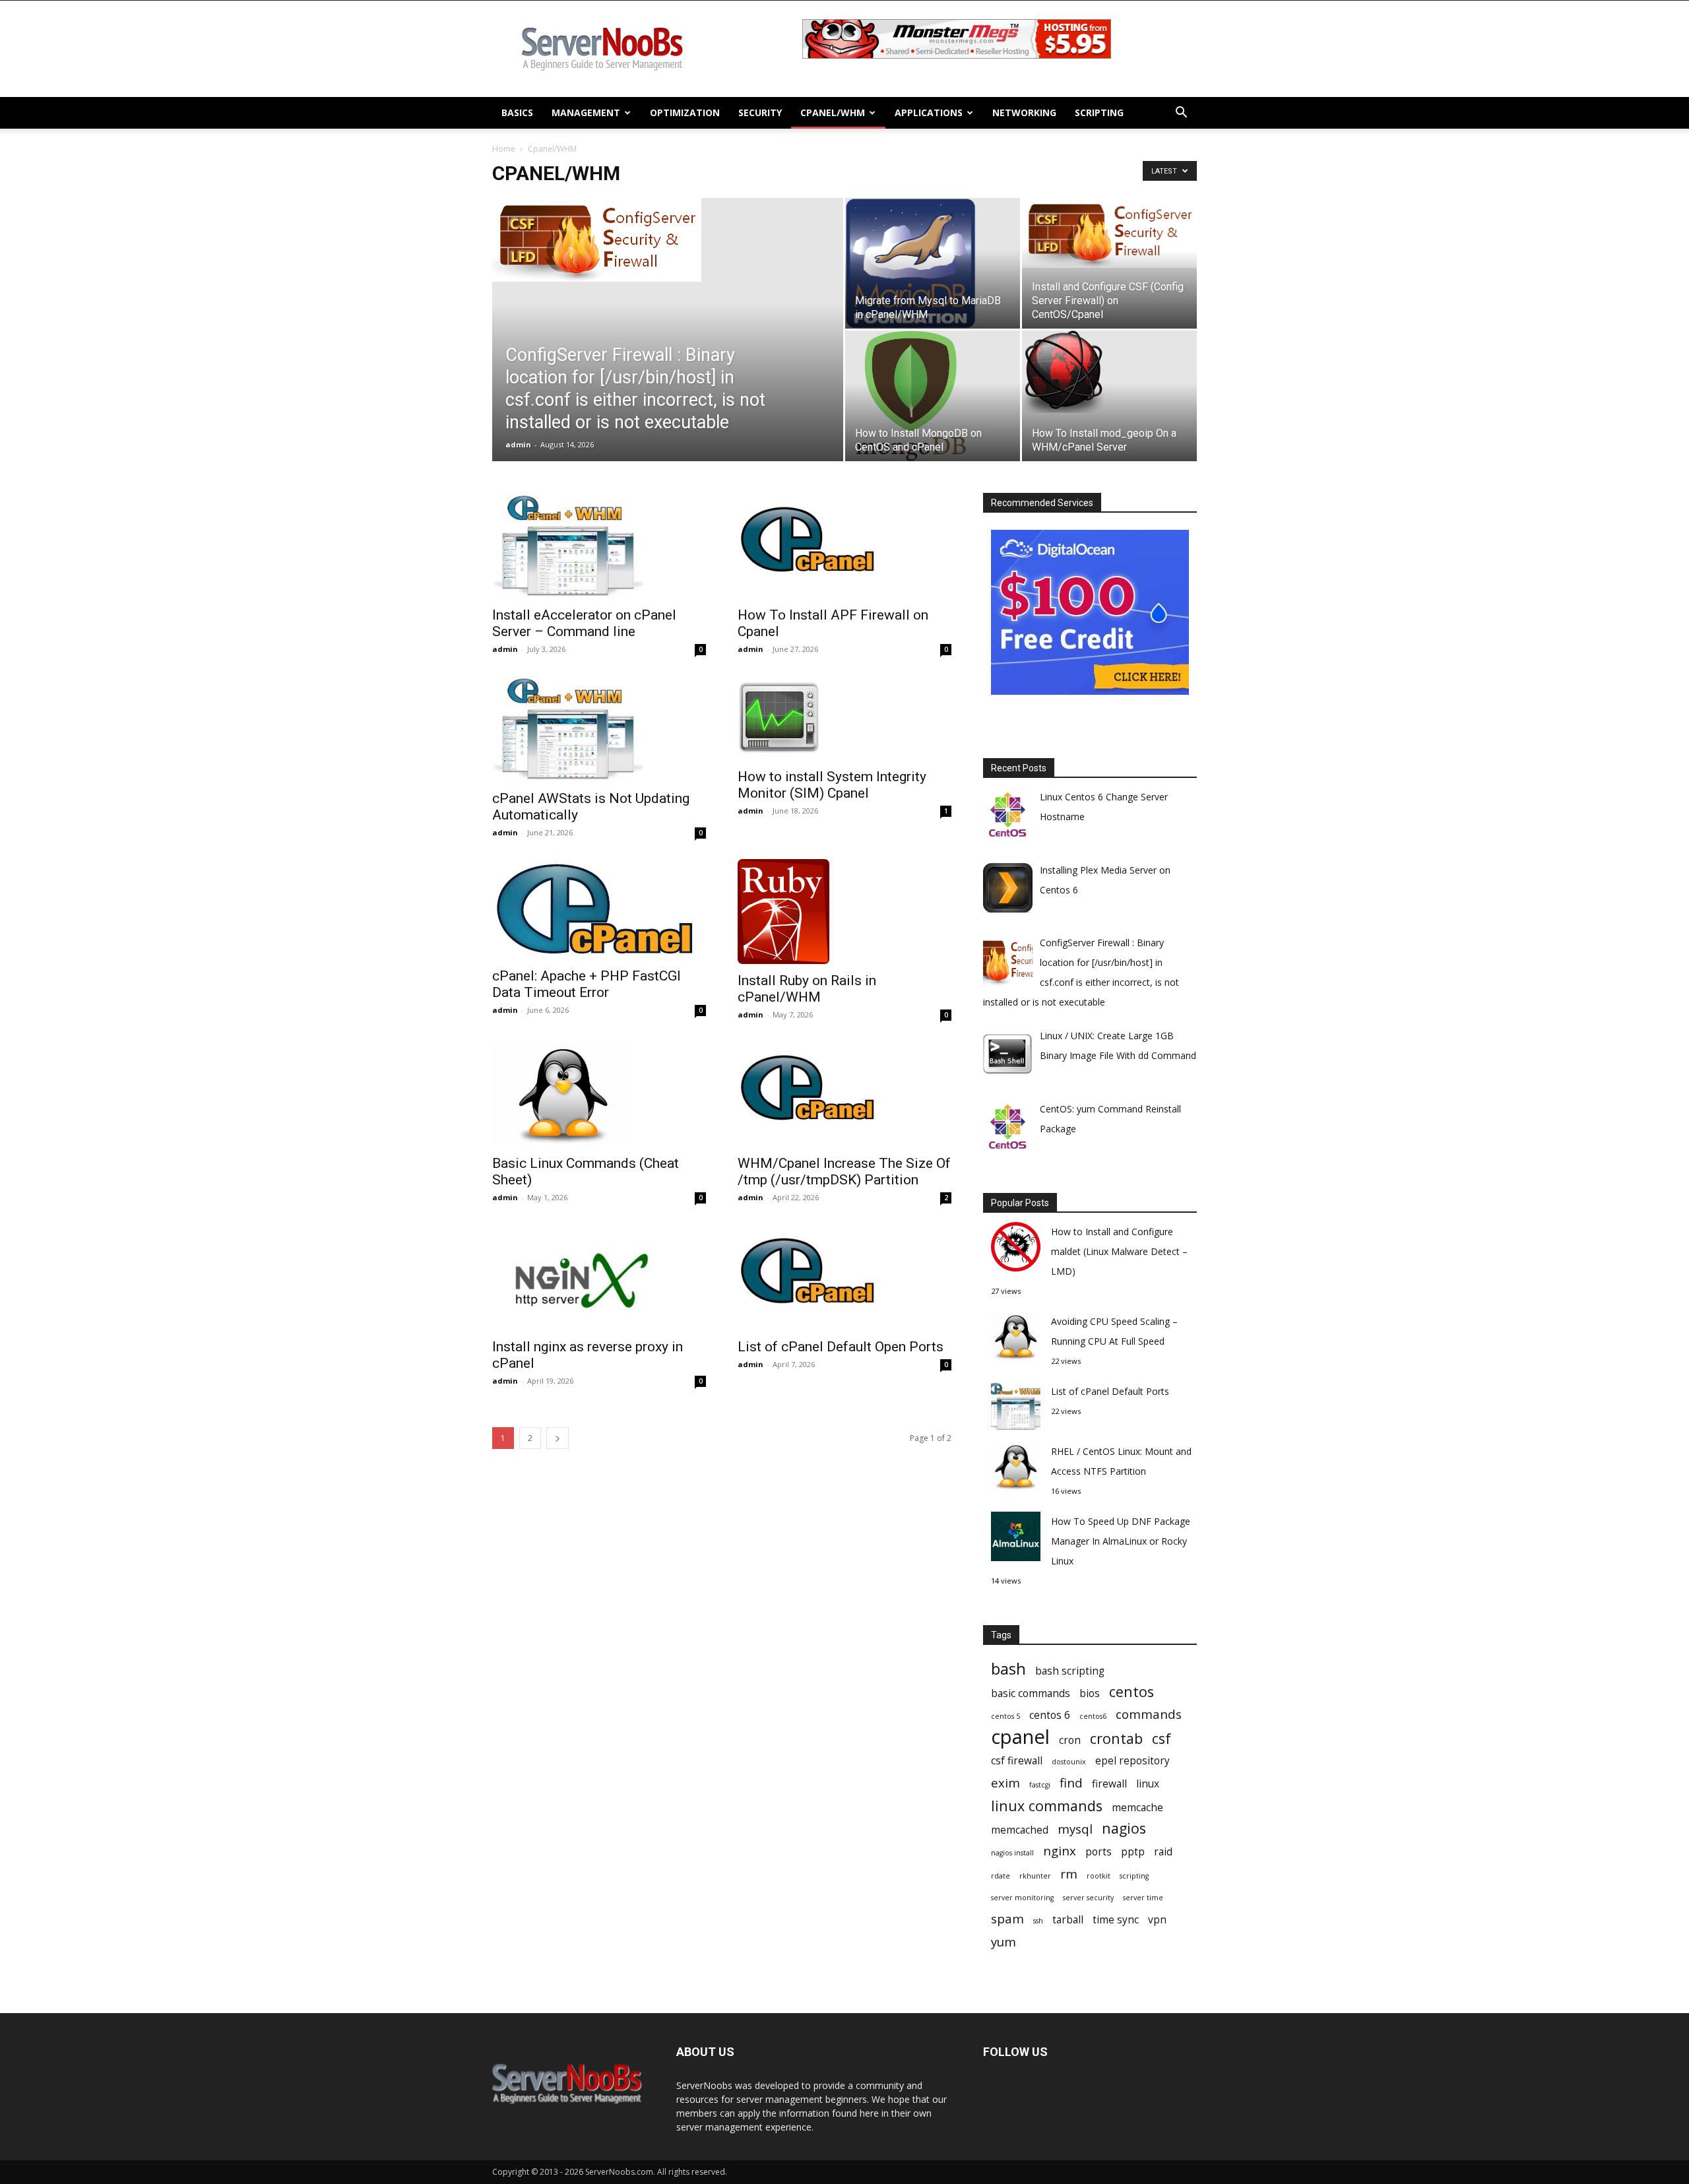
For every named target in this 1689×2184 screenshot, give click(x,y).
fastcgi (1040, 1785)
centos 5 (1005, 1716)
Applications (929, 112)
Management (586, 112)
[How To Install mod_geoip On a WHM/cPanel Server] (1109, 372)
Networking (1024, 112)
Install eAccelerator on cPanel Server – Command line (584, 623)
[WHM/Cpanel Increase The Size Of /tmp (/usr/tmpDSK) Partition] (844, 1094)
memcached (1020, 1830)
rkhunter (1035, 1876)
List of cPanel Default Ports (1110, 1391)
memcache (1137, 1808)
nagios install (1012, 1853)
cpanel (1020, 1737)
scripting (1134, 1876)
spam (1007, 1918)
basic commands (1031, 1693)
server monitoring (1022, 1898)
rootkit (1099, 1876)
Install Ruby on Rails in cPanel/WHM (807, 989)
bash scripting (1070, 1671)
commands (1149, 1714)
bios (1090, 1693)
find (1071, 1783)
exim (1005, 1783)
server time (1143, 1898)
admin (518, 444)
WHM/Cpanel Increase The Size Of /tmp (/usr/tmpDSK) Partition (844, 1172)
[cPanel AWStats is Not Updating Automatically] (599, 728)
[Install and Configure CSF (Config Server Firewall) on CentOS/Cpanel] (1109, 233)
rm (1069, 1874)
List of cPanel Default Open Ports (841, 1347)
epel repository (1132, 1761)
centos (1131, 1691)
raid (1163, 1852)
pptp (1133, 1852)
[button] (1181, 114)
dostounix (1069, 1762)
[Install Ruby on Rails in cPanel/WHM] (844, 912)
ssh (1038, 1921)
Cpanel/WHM (833, 112)
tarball (1068, 1920)
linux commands (1047, 1806)
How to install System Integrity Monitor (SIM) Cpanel (832, 785)
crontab (1116, 1738)
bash (1008, 1669)
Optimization (685, 112)
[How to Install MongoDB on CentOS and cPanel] (933, 396)
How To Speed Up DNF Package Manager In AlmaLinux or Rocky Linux (1121, 1541)
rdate (1001, 1876)
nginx (1060, 1850)
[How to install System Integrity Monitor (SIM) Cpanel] (844, 718)
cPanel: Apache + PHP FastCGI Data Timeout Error (587, 984)
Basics (517, 112)
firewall (1109, 1784)
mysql (1075, 1829)
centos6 (1093, 1716)
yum (1004, 1942)
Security (760, 112)
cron (1070, 1740)
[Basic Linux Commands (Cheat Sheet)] (599, 1094)
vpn (1157, 1920)
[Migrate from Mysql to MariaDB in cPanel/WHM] (933, 263)
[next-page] (558, 1438)
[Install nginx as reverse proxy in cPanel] (599, 1277)
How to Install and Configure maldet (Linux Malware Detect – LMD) (1119, 1251)
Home (504, 149)
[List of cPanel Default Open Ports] (844, 1277)
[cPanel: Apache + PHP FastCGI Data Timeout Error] (599, 909)
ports (1099, 1852)
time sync (1116, 1920)
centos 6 (1050, 1715)
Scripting (1099, 112)
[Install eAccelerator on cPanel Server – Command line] (599, 546)
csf (1162, 1738)
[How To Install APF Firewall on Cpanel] (844, 546)
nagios (1124, 1828)
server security (1088, 1898)
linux (1148, 1784)
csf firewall (1017, 1761)
